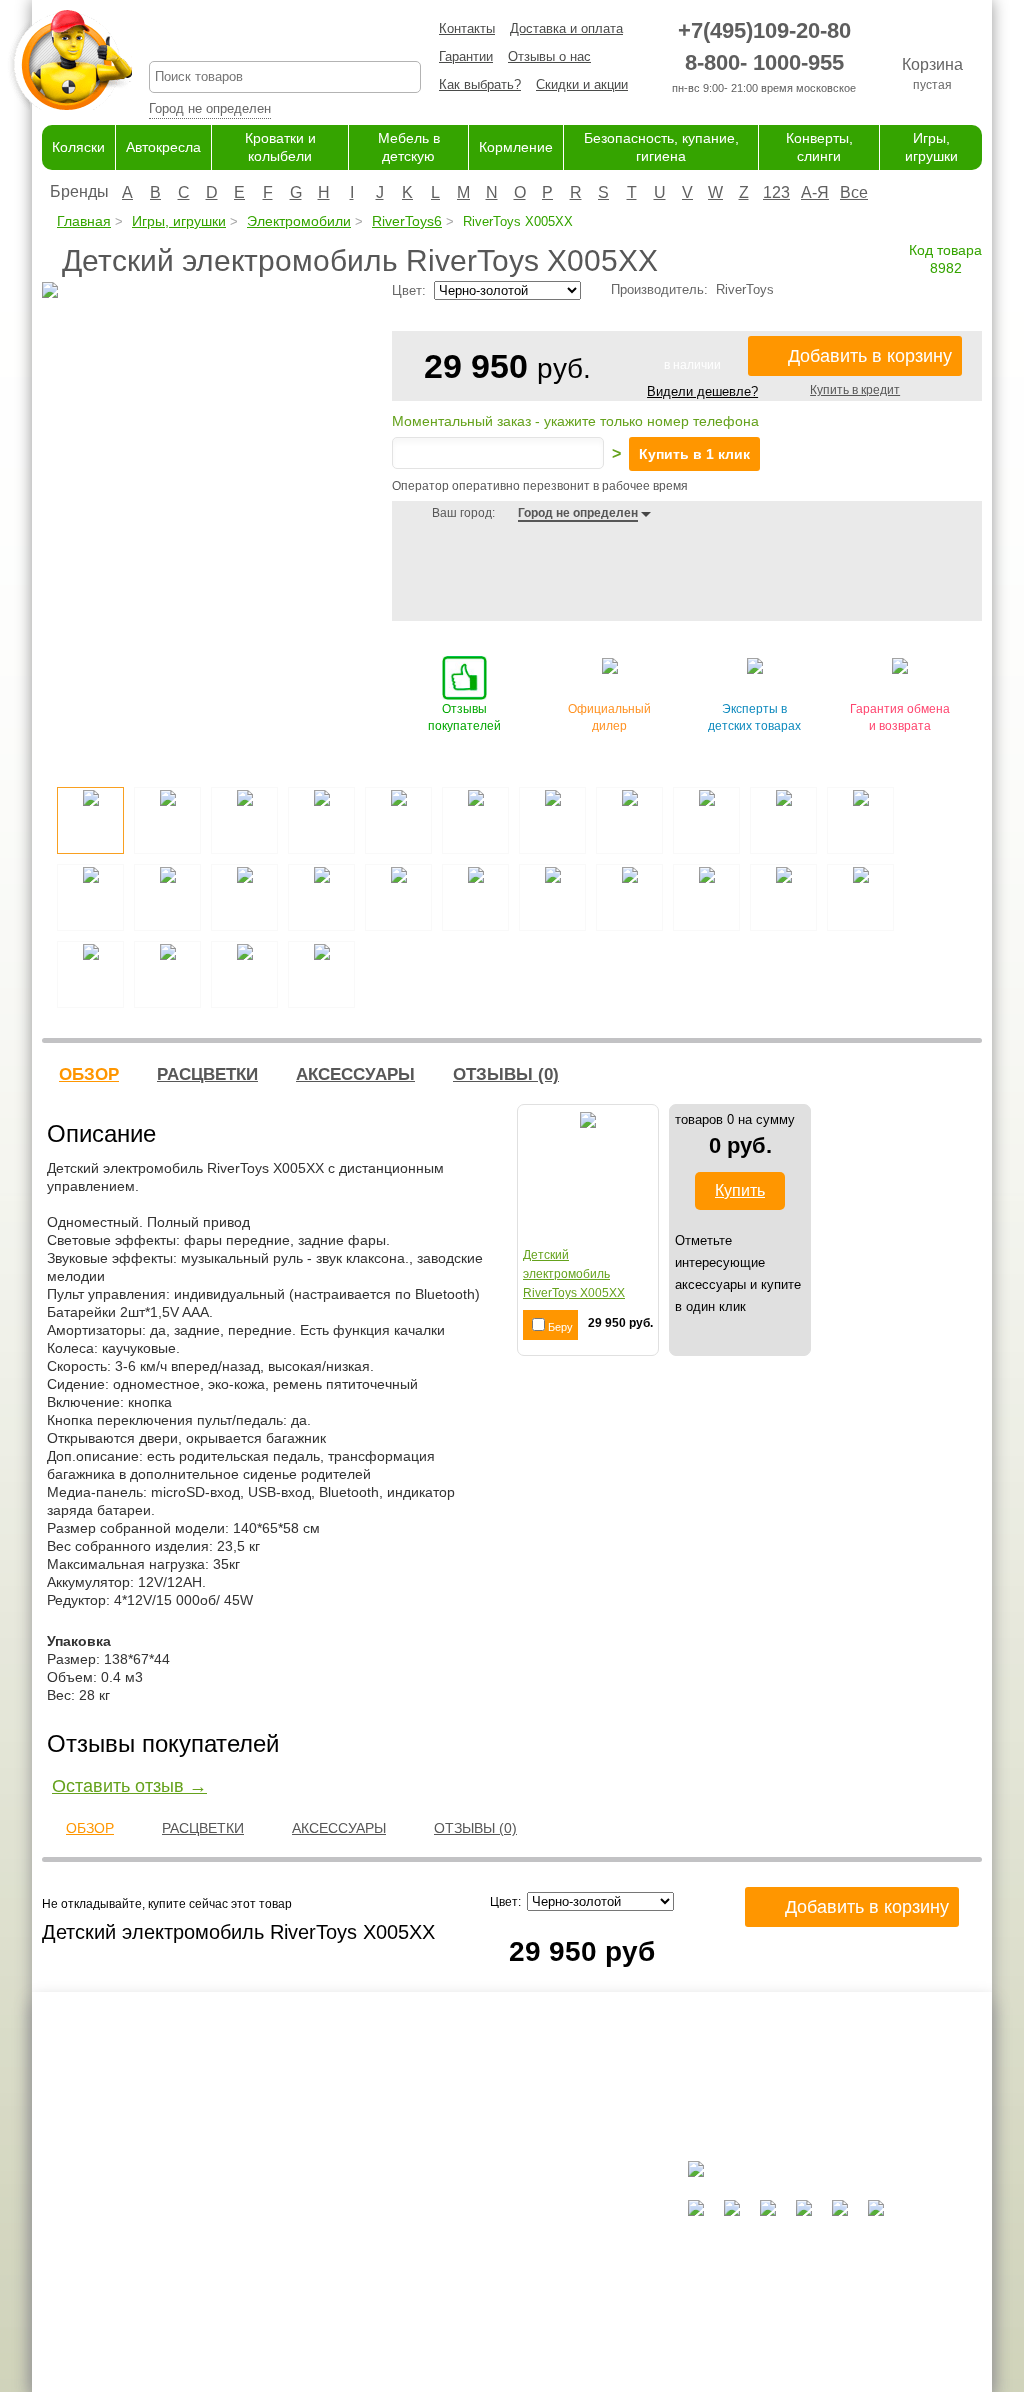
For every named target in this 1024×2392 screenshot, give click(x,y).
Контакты (467, 28)
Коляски (78, 147)
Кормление (516, 147)
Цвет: (508, 1902)
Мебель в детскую (514, 2258)
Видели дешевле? (702, 391)
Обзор (89, 1074)
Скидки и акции (582, 84)
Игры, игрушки (179, 221)
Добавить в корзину (870, 356)
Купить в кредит (855, 390)
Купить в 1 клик (694, 454)
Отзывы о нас (549, 56)
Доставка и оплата (566, 28)
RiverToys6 (407, 221)
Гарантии (466, 56)
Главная (84, 221)
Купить (740, 1190)
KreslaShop (285, 35)
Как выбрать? (480, 84)
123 (776, 192)
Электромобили (299, 221)
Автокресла (163, 147)
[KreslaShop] (70, 60)
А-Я (815, 192)
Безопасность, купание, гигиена (554, 2297)
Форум (325, 2219)
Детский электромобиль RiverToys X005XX (574, 1274)
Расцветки (207, 1074)
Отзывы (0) (506, 1074)
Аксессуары (355, 1074)
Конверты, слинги (511, 2316)
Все (854, 192)
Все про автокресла (365, 2199)
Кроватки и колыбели (522, 2238)
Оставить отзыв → (129, 1786)
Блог (319, 2238)
